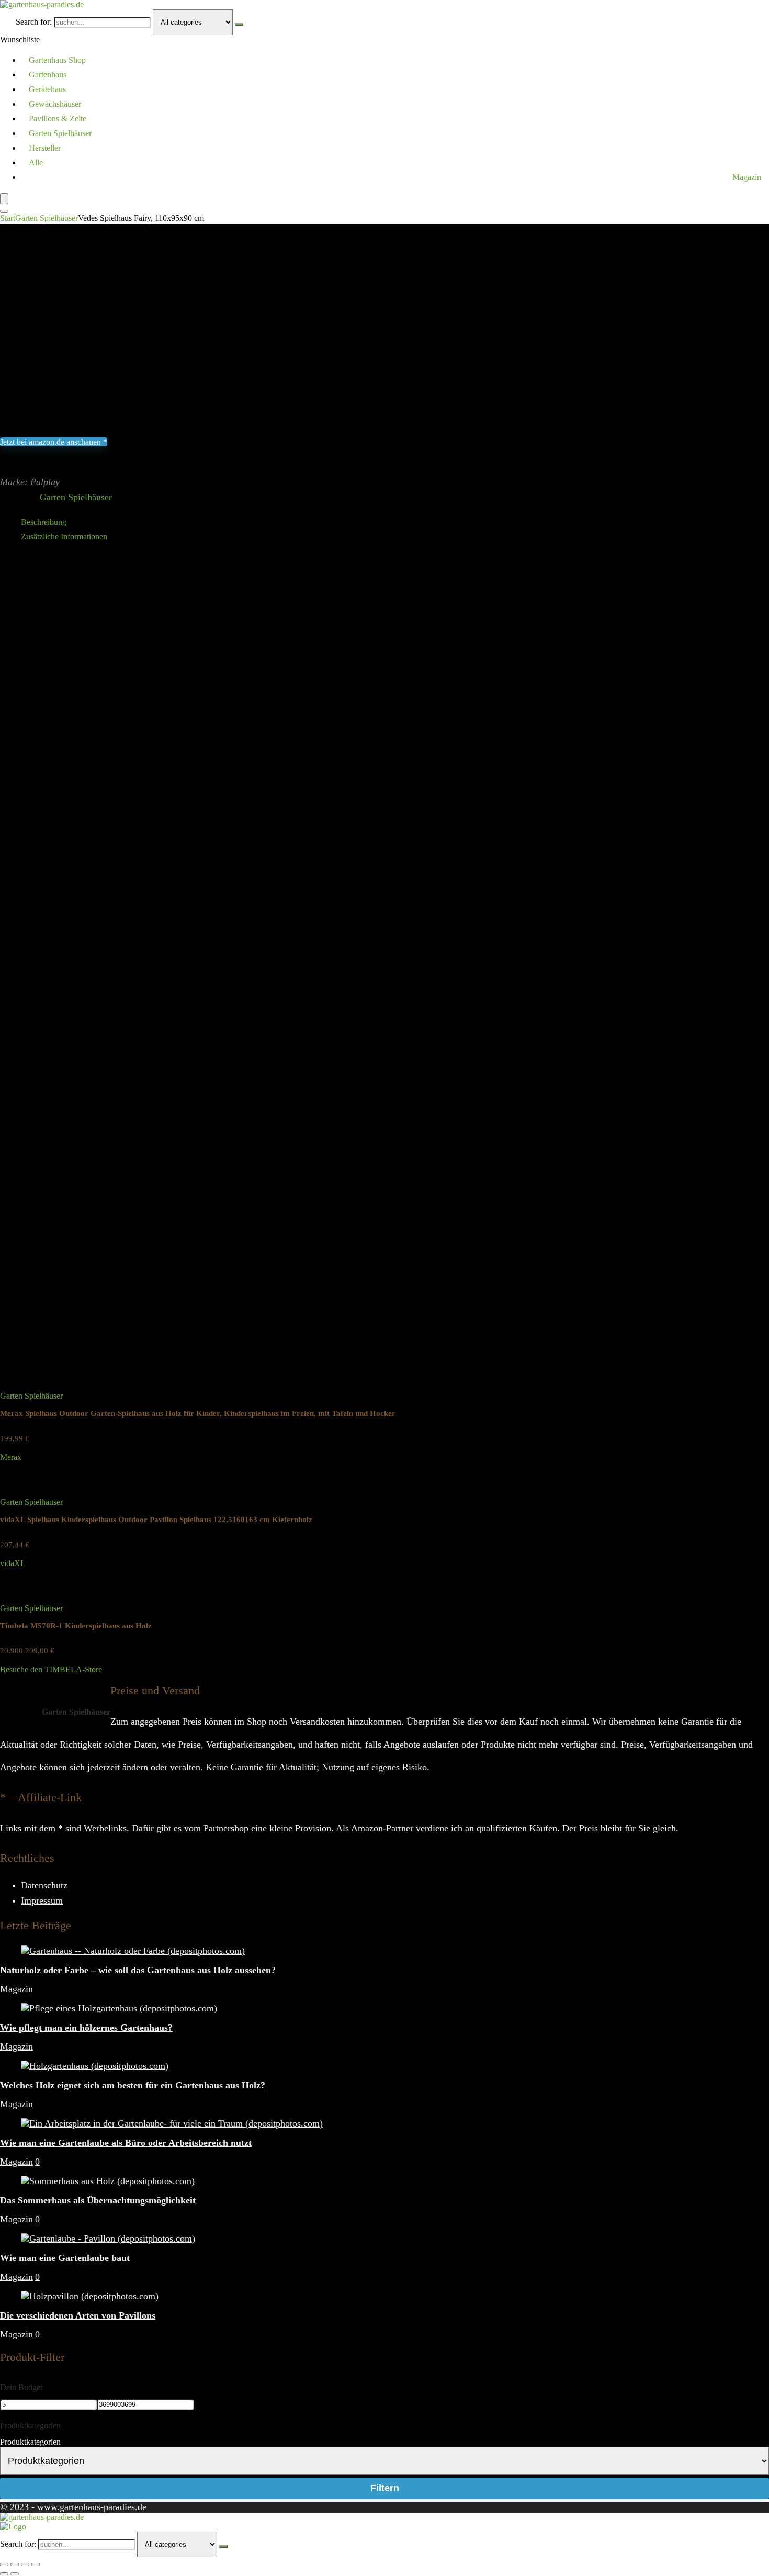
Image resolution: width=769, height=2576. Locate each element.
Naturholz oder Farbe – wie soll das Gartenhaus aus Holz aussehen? (138, 1970)
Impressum (42, 1900)
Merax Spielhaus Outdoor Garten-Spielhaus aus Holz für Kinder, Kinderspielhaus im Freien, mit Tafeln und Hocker (198, 1413)
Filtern (385, 2488)
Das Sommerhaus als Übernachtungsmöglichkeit (98, 2200)
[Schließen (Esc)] (36, 2564)
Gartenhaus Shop (57, 60)
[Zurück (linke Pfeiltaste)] (4, 2574)
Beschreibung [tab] (44, 522)
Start (8, 218)
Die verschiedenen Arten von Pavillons (78, 2315)
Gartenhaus (48, 75)
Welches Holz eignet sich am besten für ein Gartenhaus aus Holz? (133, 2085)
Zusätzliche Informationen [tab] (64, 537)
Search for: (34, 22)
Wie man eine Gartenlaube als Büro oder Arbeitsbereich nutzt (126, 2143)
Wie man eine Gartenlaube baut (65, 2258)
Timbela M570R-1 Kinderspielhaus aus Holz (76, 1626)
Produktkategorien (30, 2442)
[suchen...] (239, 25)
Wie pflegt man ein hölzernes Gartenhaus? (86, 2028)
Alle (36, 162)
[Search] (4, 211)
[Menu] (4, 199)
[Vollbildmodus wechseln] (15, 2564)
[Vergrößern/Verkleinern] (4, 2564)
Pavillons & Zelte (58, 119)
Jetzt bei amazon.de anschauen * (54, 442)
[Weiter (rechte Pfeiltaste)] (15, 2574)
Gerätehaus (47, 89)
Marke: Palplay (30, 482)
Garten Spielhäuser (60, 133)
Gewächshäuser (55, 104)
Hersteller (45, 148)
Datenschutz (44, 1885)
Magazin (747, 177)
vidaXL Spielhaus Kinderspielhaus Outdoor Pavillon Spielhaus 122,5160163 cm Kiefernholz (156, 1520)
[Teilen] (25, 2564)
